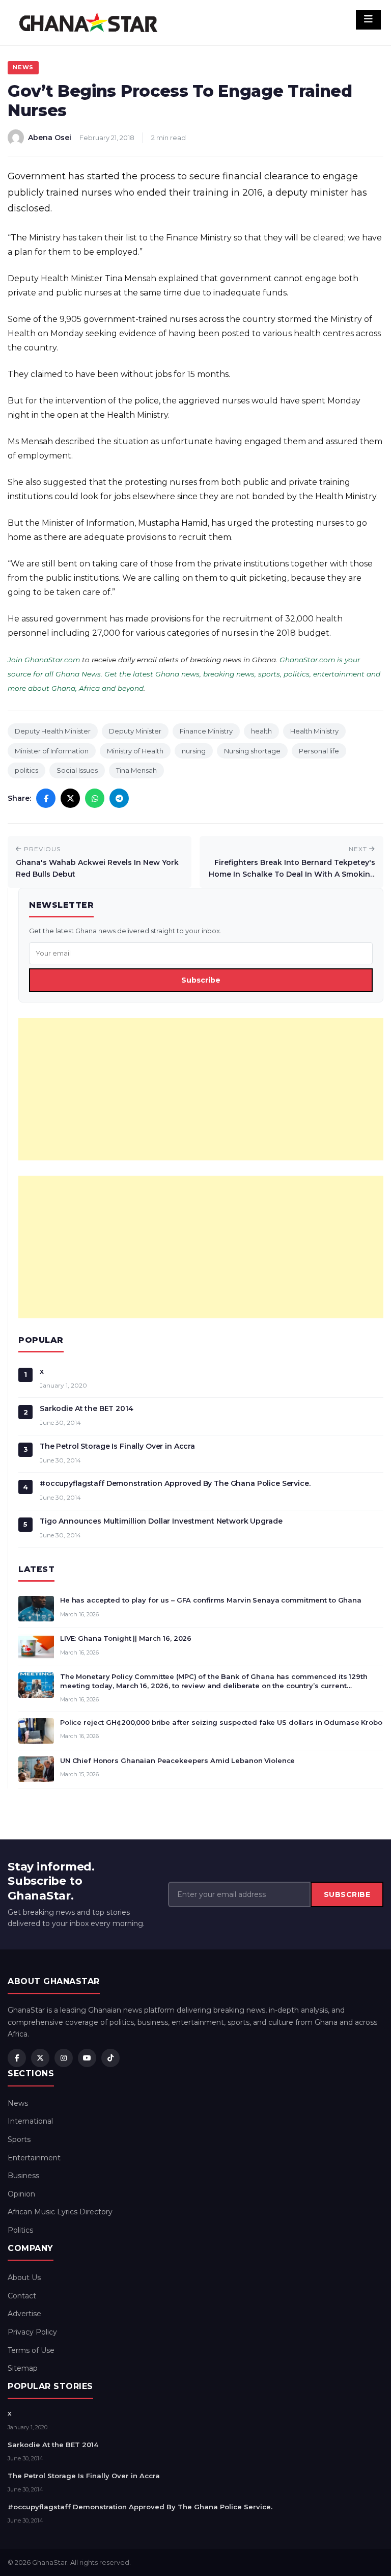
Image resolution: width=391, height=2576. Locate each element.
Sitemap (23, 2368)
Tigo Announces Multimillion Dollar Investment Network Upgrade (161, 1521)
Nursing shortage (252, 751)
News (23, 67)
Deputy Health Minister (53, 731)
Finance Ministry (206, 731)
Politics (20, 2230)
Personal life (319, 751)
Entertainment (34, 2158)
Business (23, 2176)
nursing (194, 751)
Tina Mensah (136, 770)
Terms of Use (31, 2350)
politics (26, 770)
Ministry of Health (135, 751)
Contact (22, 2296)
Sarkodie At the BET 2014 (87, 1408)
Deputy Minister (135, 731)
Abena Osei (50, 138)
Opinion (21, 2194)
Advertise (24, 2314)
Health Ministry (314, 731)
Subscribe (201, 980)
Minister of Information (52, 751)
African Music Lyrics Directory (60, 2212)
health (261, 731)
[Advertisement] (201, 1089)
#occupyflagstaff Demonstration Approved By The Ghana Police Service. (175, 1483)
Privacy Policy (32, 2332)
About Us (24, 2277)
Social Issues (77, 770)
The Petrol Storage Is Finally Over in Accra (117, 1446)
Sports (19, 2139)
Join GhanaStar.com (44, 660)
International (30, 2121)
